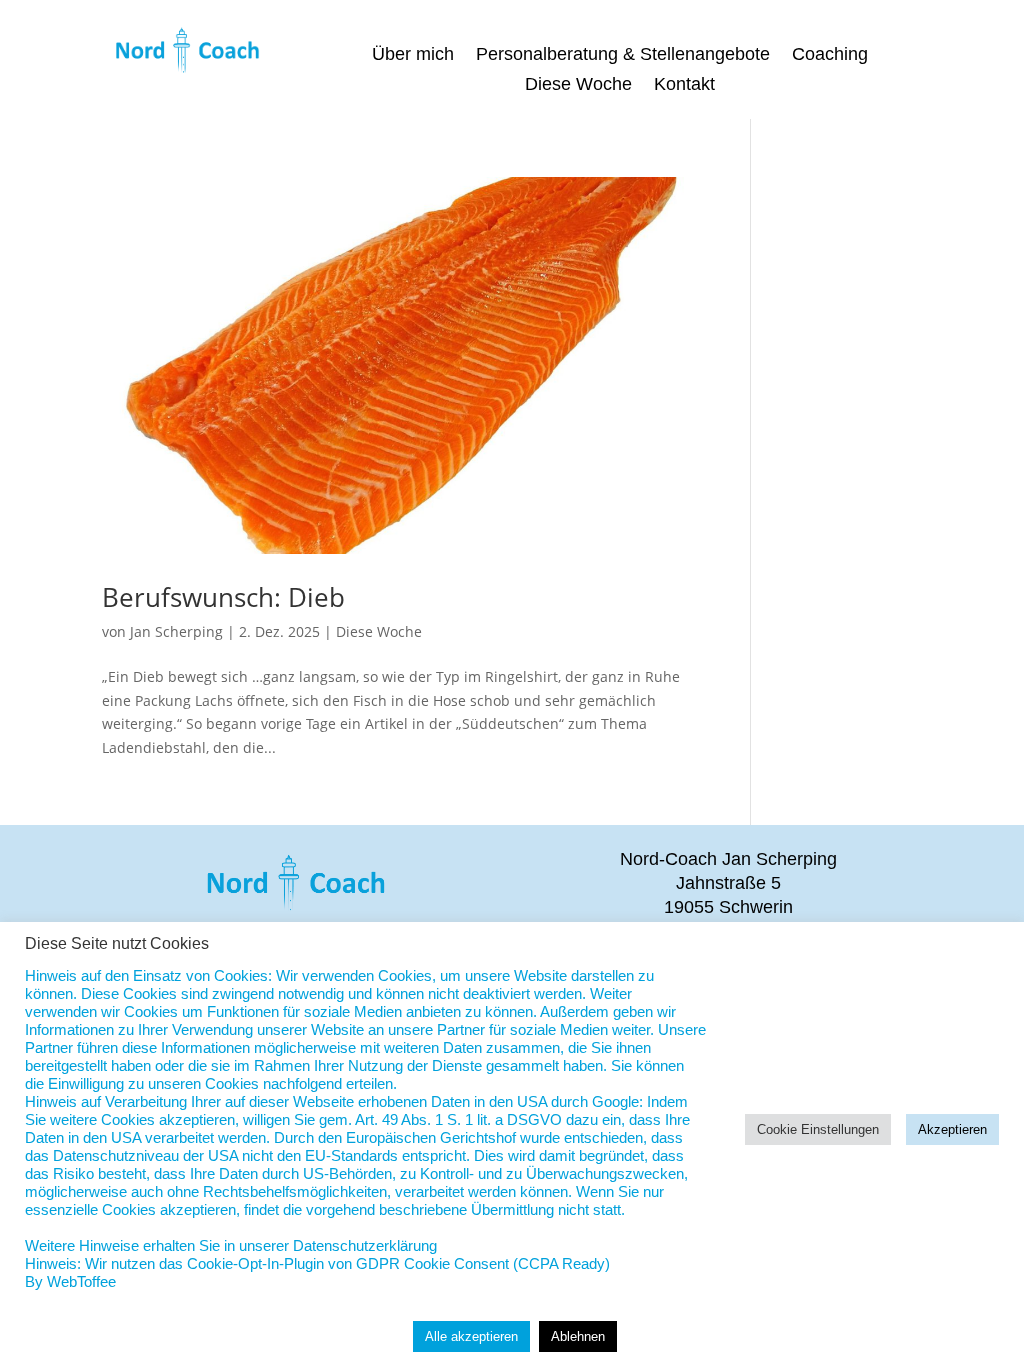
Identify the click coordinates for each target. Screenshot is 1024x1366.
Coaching (830, 55)
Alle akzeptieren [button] (471, 1336)
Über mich (413, 55)
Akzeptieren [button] (952, 1129)
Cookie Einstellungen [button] (818, 1129)
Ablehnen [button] (578, 1336)
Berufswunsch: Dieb (223, 597)
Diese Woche (578, 85)
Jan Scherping (176, 631)
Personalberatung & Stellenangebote (623, 55)
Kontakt (684, 85)
